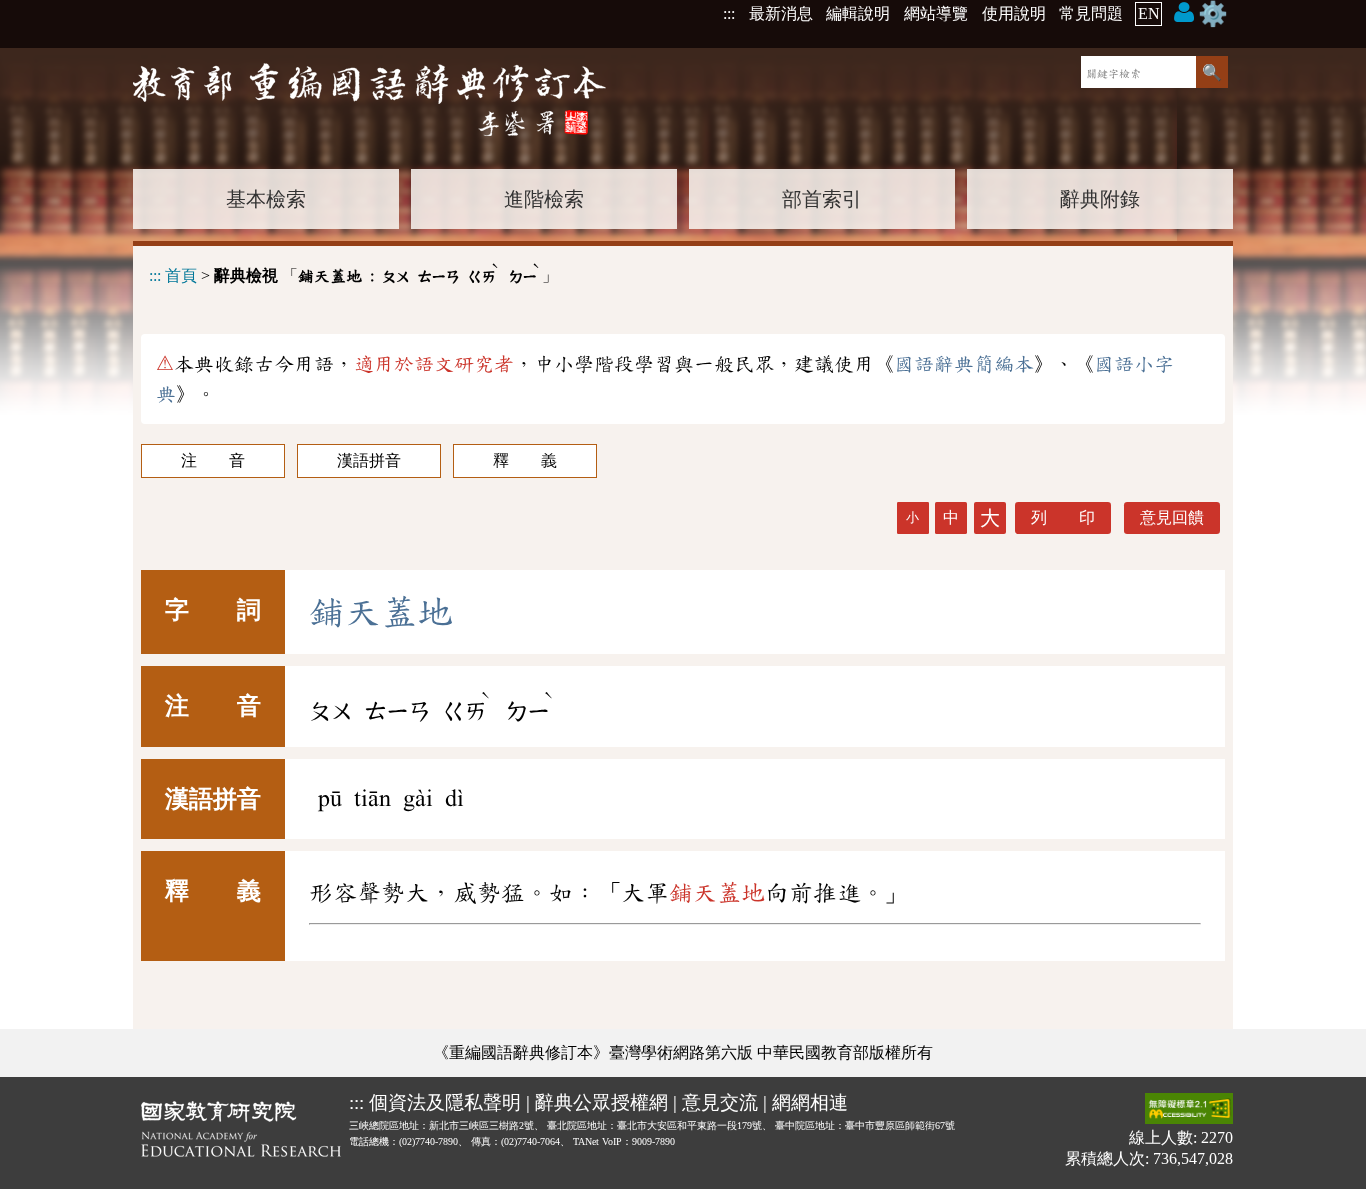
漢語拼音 (369, 460)
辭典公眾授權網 (601, 1102)
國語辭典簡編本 (964, 364)
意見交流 (720, 1102)
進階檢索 (544, 199)
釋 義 (525, 460)
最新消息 (781, 13)
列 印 (1063, 517)
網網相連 (810, 1102)
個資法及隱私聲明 (445, 1102)
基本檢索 (266, 199)
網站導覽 (936, 13)
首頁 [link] (181, 275)
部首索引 (822, 199)
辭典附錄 (1100, 199)
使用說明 (1014, 13)
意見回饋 (1172, 517)
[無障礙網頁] (1189, 1110)
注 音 (213, 460)
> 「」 (353, 272)
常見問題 (1091, 13)
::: (729, 13)
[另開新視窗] (241, 1133)
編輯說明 (858, 13)
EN (1149, 13)
